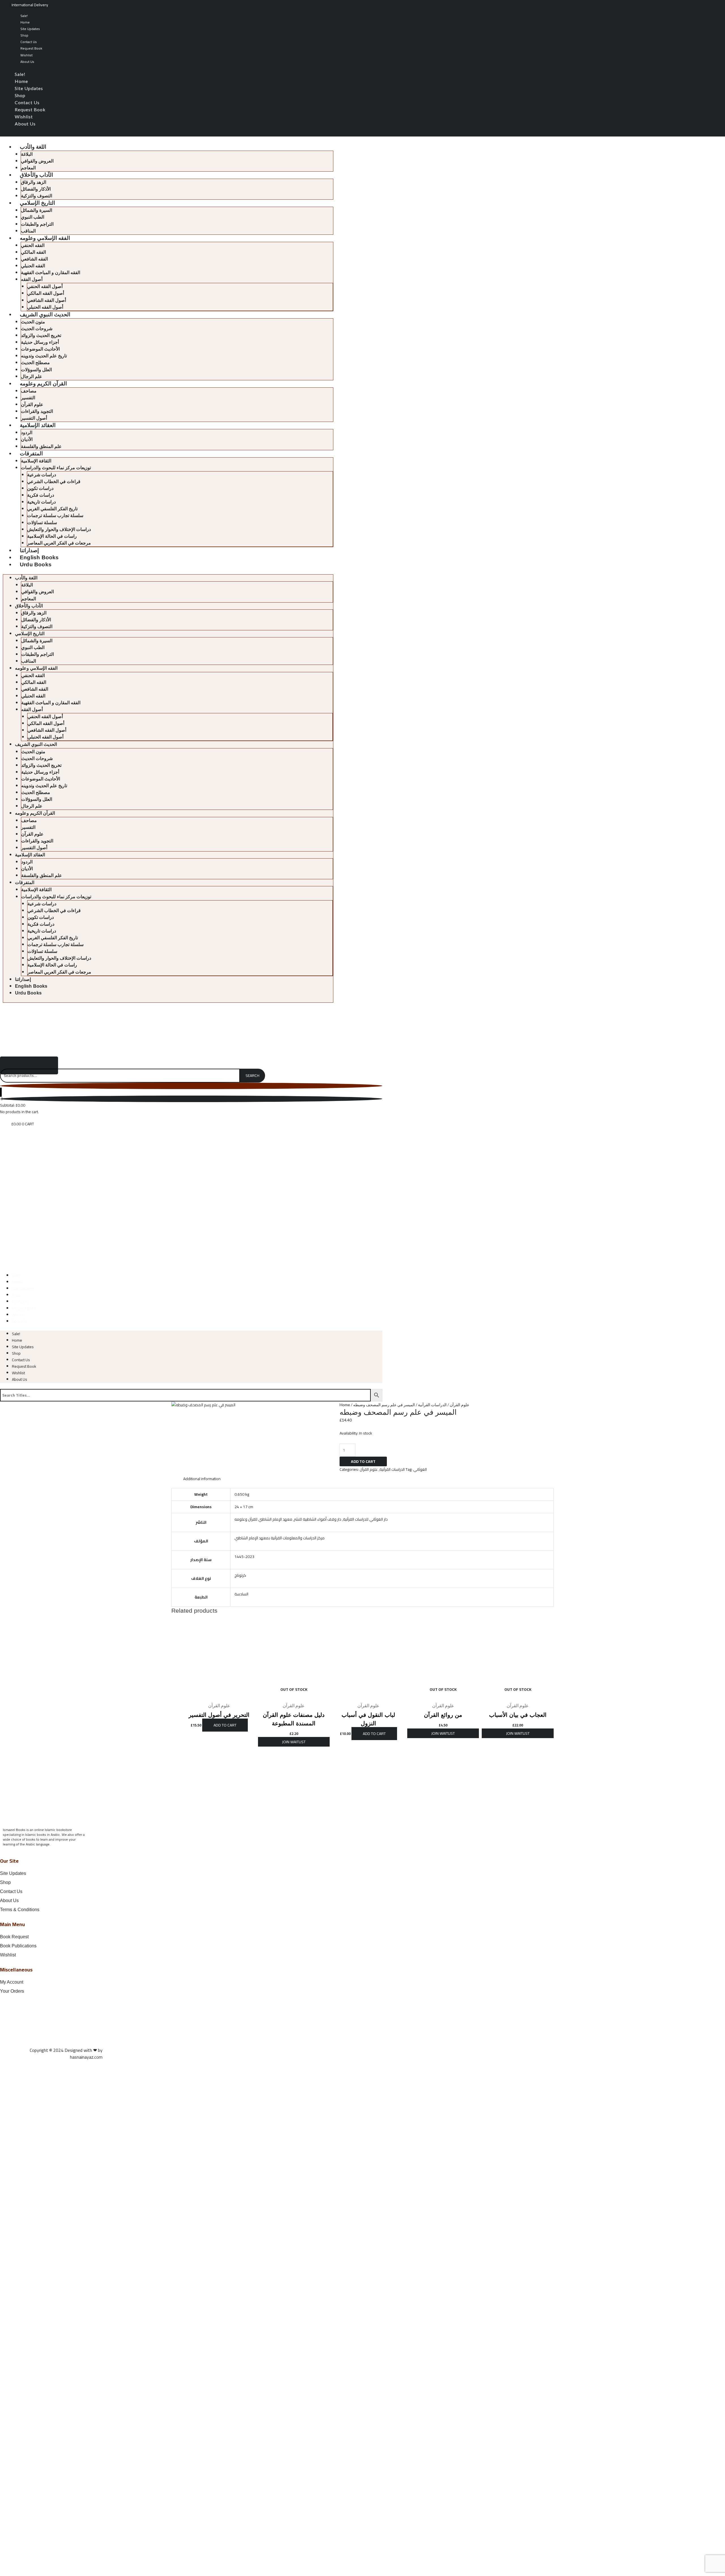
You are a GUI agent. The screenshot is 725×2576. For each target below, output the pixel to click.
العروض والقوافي (37, 161)
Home (25, 22)
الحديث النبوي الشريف (45, 314)
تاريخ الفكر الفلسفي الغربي (52, 509)
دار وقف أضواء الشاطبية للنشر (318, 1519)
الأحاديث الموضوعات (40, 349)
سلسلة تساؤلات (42, 523)
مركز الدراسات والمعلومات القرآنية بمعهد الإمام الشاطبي (280, 1538)
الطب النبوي (33, 217)
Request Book (31, 48)
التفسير (28, 398)
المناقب (28, 231)
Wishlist (26, 55)
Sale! (24, 16)
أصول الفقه (32, 279)
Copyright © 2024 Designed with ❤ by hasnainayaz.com (66, 2054)
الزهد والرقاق (34, 182)
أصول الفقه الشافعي (47, 300)
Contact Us (29, 42)
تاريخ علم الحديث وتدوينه (44, 356)
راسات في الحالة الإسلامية (52, 536)
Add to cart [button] (225, 1725)
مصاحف (29, 391)
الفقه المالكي (33, 252)
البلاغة (27, 154)
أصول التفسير (34, 418)
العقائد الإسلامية (38, 425)
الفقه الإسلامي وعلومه (45, 238)
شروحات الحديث (37, 329)
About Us (27, 62)
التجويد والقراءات (37, 411)
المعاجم (28, 168)
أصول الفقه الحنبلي (45, 307)
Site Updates (30, 29)
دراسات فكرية (41, 495)
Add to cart (363, 1461)
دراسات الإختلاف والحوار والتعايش (59, 529)
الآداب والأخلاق (36, 175)
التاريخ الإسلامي (37, 203)
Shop (24, 35)
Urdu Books (36, 564)
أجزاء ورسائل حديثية (40, 342)
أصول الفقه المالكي (46, 293)
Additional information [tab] (202, 1479)
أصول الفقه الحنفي (45, 286)
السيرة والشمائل (37, 210)
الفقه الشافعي (34, 259)
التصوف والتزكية (37, 196)
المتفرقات (31, 453)
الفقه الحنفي (33, 245)
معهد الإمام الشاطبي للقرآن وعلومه (263, 1519)
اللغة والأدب (33, 147)
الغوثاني (420, 1469)
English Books (39, 557)
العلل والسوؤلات (36, 370)
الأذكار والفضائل (36, 189)
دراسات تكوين (40, 488)
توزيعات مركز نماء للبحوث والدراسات (56, 468)
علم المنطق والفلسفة (41, 446)
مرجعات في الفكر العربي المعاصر (59, 543)
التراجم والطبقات (37, 224)
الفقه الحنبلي (33, 266)
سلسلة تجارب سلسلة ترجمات (55, 516)
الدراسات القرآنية (432, 1405)
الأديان (27, 439)
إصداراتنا (29, 550)
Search (252, 1075)
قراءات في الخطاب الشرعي (54, 482)
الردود (27, 433)
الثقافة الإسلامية (36, 461)
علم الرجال (32, 376)
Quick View (219, 1695)
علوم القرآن (32, 405)
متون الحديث (33, 322)
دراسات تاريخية (41, 502)
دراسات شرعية (42, 475)
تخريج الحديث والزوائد (41, 335)
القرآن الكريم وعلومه (43, 384)
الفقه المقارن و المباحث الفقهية (51, 273)
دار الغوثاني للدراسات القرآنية (365, 1519)
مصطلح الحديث (35, 363)
